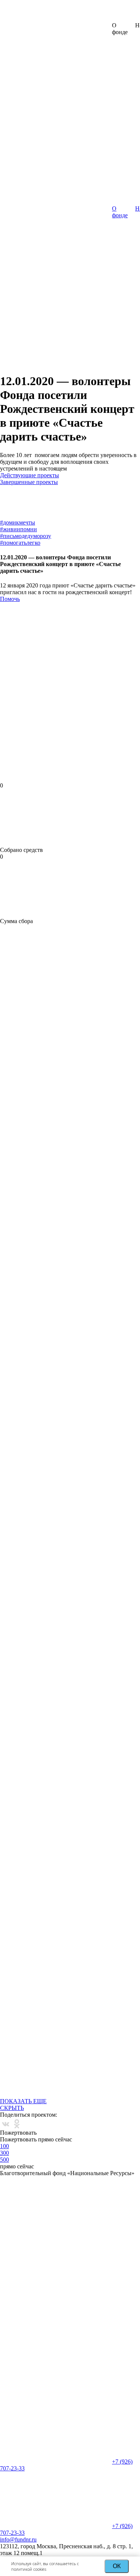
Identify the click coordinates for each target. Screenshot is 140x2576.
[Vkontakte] (6, 2124)
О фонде (120, 212)
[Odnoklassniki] (17, 2124)
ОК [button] (117, 2566)
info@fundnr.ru (18, 2539)
